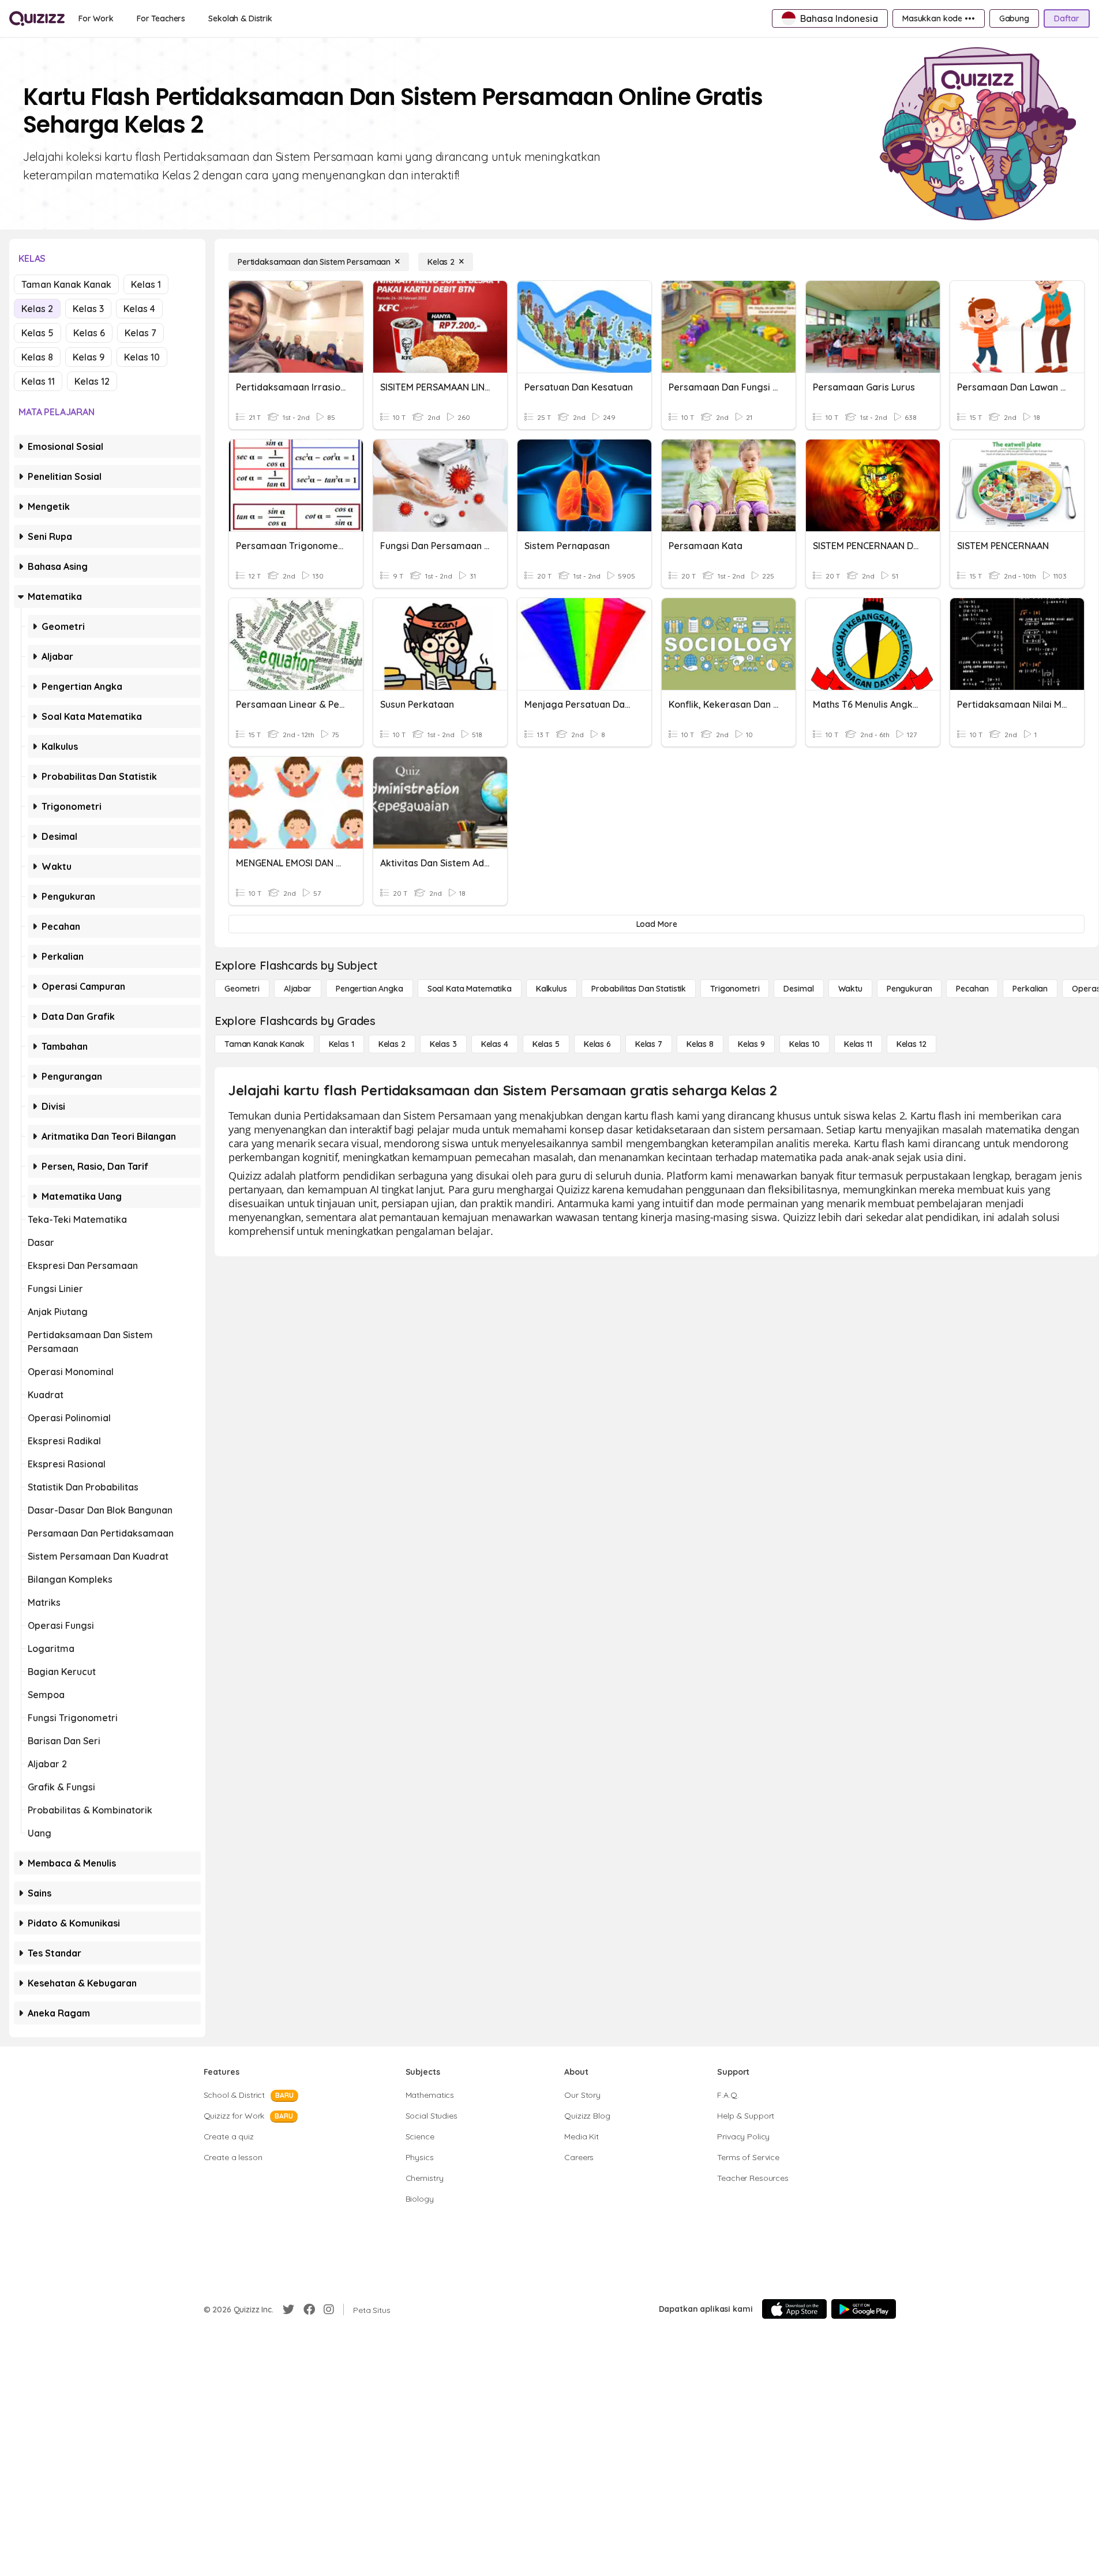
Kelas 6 (89, 333)
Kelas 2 (37, 309)
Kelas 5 (37, 333)
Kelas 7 (140, 333)
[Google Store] (864, 2309)
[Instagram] (329, 2310)
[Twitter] (288, 2310)
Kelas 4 (139, 309)
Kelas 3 (88, 309)
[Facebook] (309, 2310)
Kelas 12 (92, 381)
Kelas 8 (37, 357)
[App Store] (794, 2309)
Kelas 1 (146, 284)
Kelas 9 (89, 357)
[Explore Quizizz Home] (37, 18)
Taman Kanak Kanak (66, 284)
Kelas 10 (142, 357)
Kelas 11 (38, 381)
